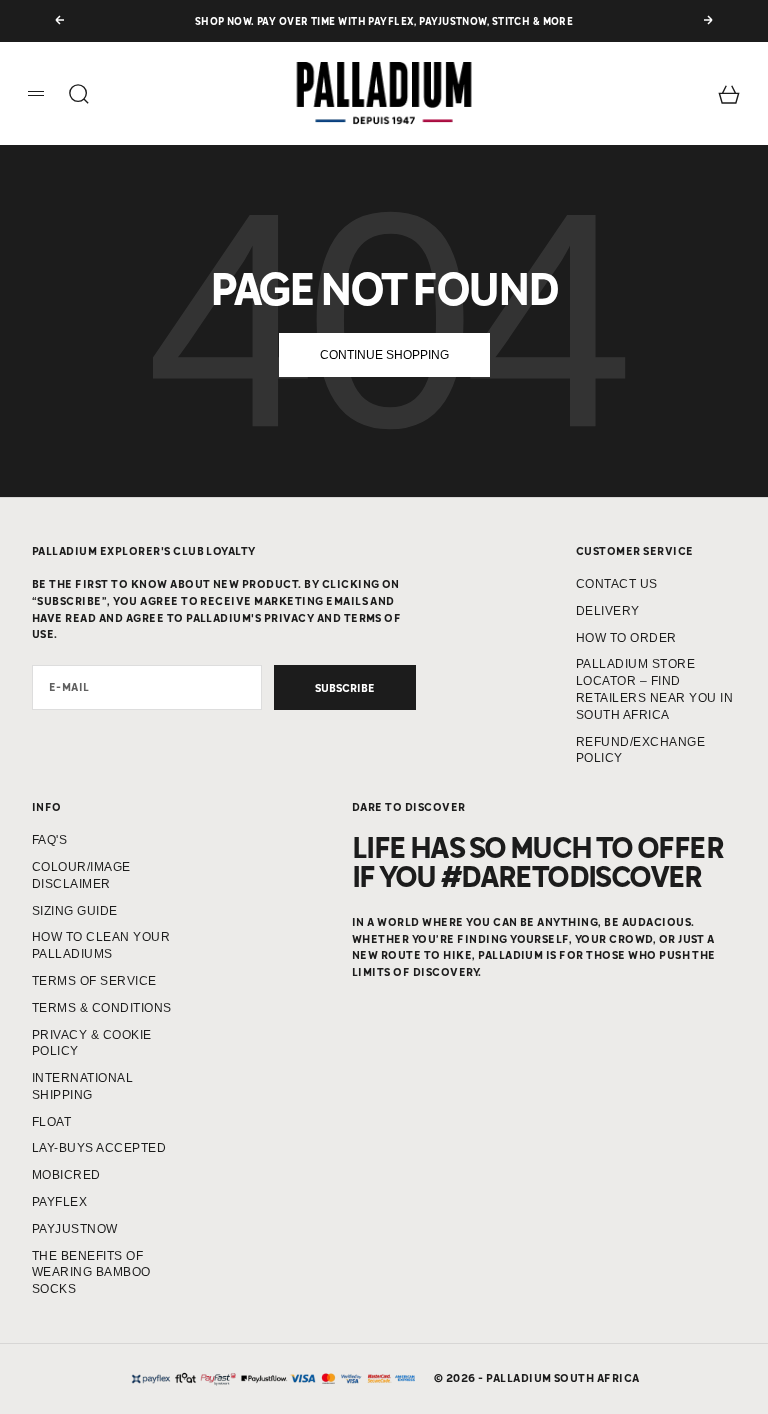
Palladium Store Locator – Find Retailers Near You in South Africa (654, 689)
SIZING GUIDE (75, 911)
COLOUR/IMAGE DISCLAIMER (81, 875)
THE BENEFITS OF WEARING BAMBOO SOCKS (91, 1273)
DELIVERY (608, 611)
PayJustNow (75, 1229)
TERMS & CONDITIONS (102, 1008)
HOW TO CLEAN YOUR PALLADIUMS (101, 945)
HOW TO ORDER (626, 638)
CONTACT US (617, 584)
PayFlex (59, 1202)
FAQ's (49, 840)
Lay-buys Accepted (99, 1148)
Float (51, 1122)
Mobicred (66, 1175)
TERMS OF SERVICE (94, 981)
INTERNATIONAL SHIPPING (82, 1086)
